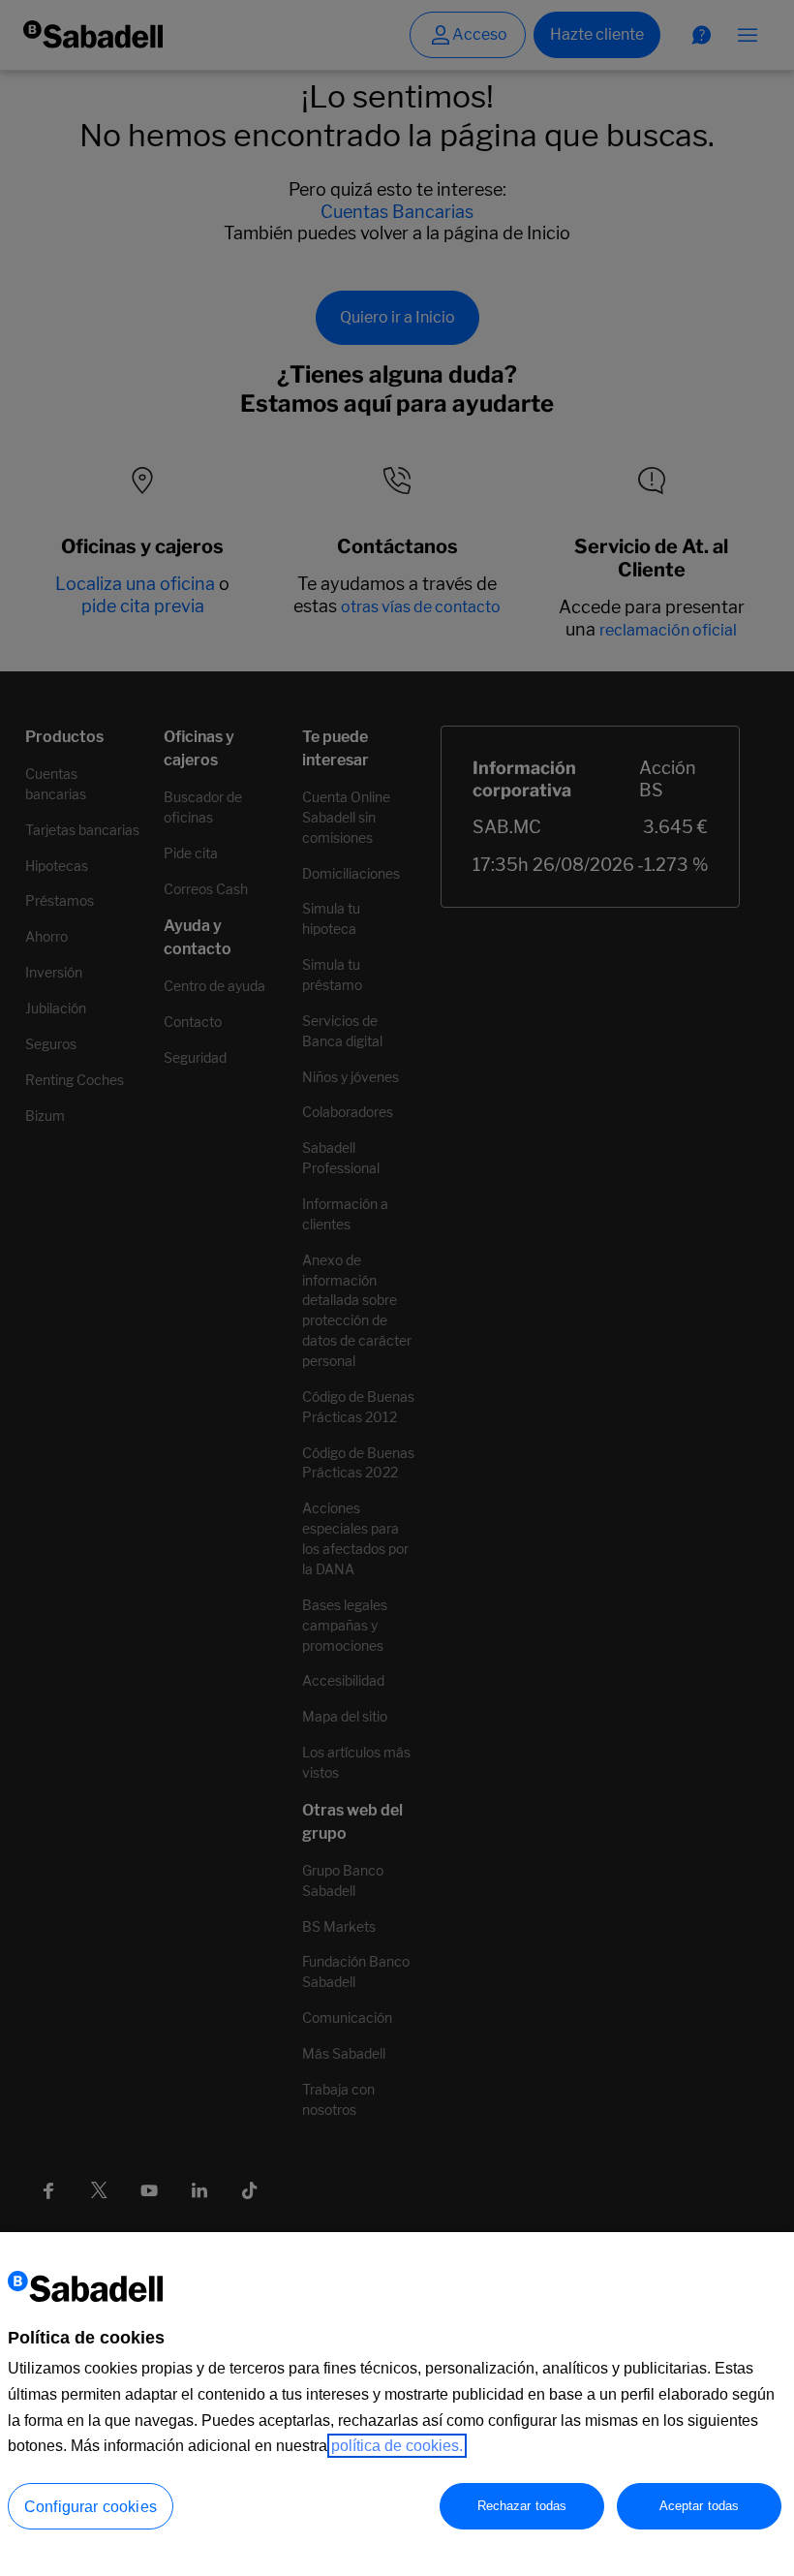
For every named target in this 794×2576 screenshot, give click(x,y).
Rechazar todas (522, 2506)
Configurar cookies (91, 2507)
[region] (397, 2404)
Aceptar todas (700, 2506)
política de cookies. (397, 2446)
